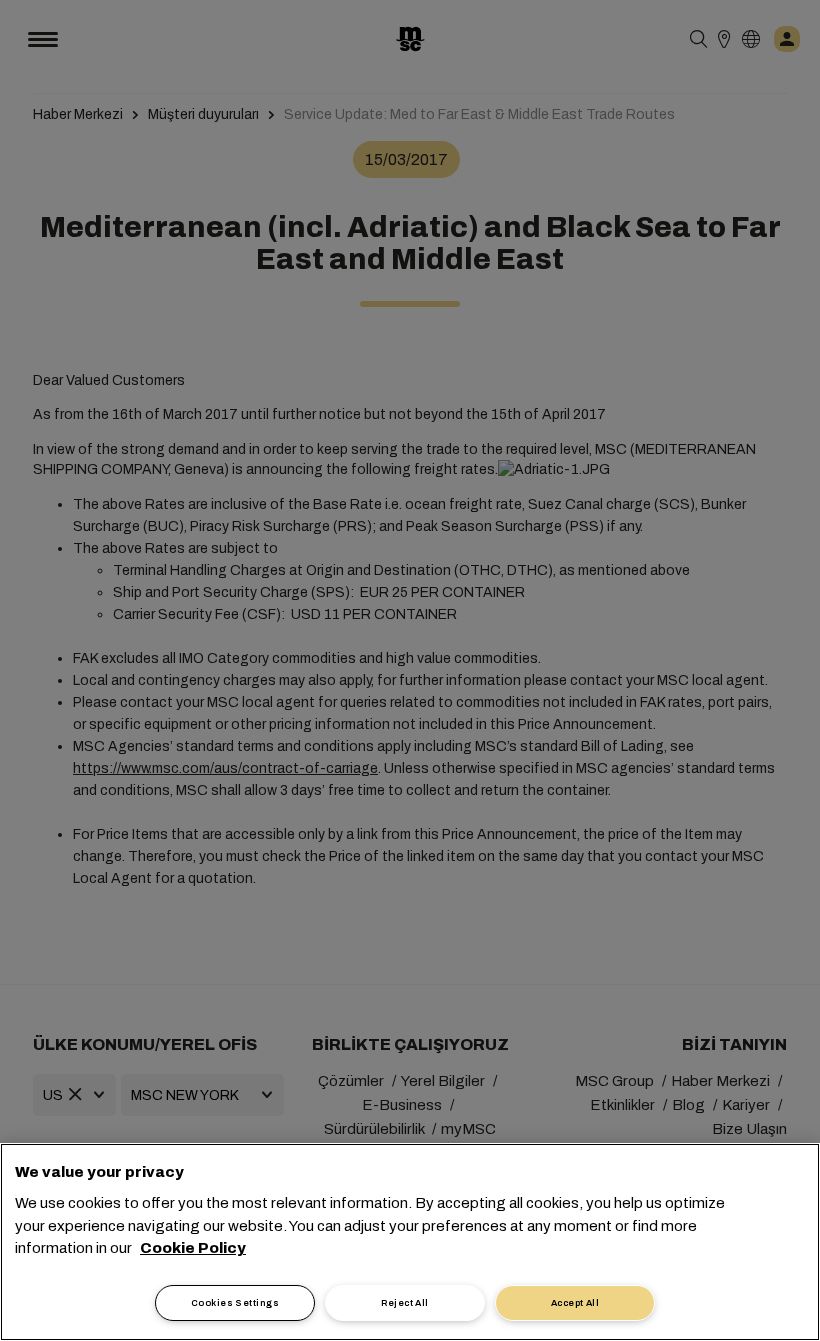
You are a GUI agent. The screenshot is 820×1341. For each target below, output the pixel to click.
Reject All (405, 1303)
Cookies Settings (235, 1303)
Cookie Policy (193, 1248)
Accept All (575, 1303)
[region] (410, 1242)
